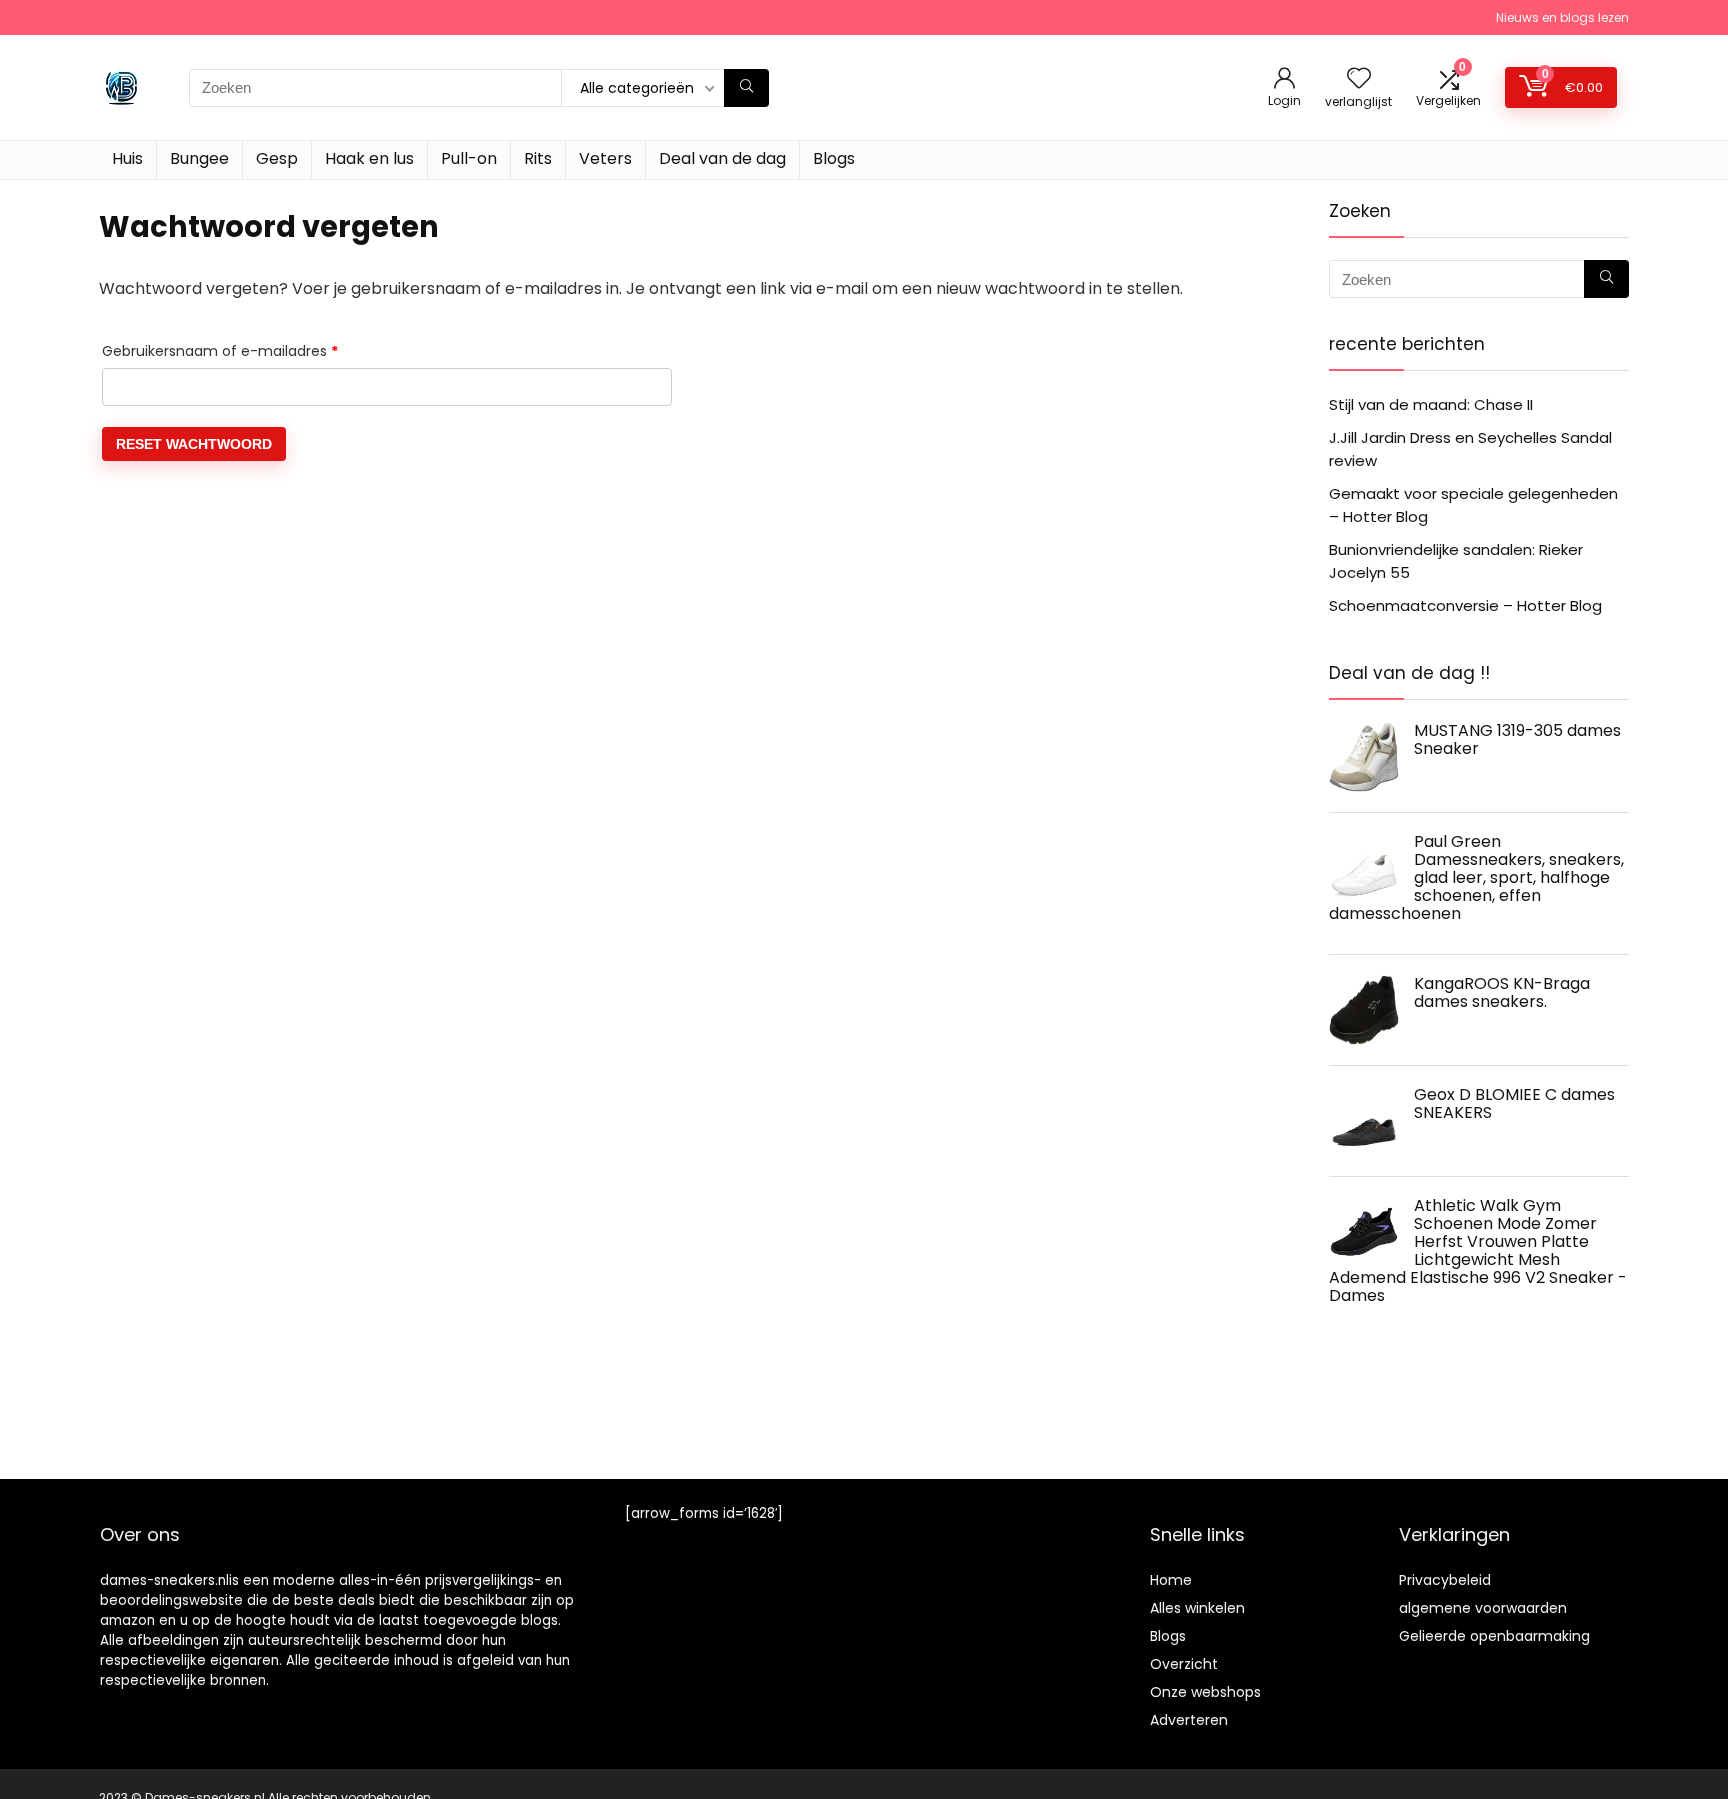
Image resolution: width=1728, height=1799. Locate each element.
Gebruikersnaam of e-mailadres (243, 350)
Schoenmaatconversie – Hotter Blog (1465, 605)
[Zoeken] (746, 88)
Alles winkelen (1197, 1608)
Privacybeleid (1445, 1580)
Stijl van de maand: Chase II (1431, 404)
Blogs (834, 158)
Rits (538, 158)
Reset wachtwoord (194, 444)
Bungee (199, 158)
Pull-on (469, 158)
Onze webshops (1205, 1692)
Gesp (277, 158)
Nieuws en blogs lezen (1562, 17)
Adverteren (1189, 1720)
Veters (605, 158)
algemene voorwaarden (1483, 1608)
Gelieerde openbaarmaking (1494, 1636)
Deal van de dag (722, 158)
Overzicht (1184, 1664)
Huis (127, 158)
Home (1171, 1580)
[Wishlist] (1359, 79)
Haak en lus (369, 158)
